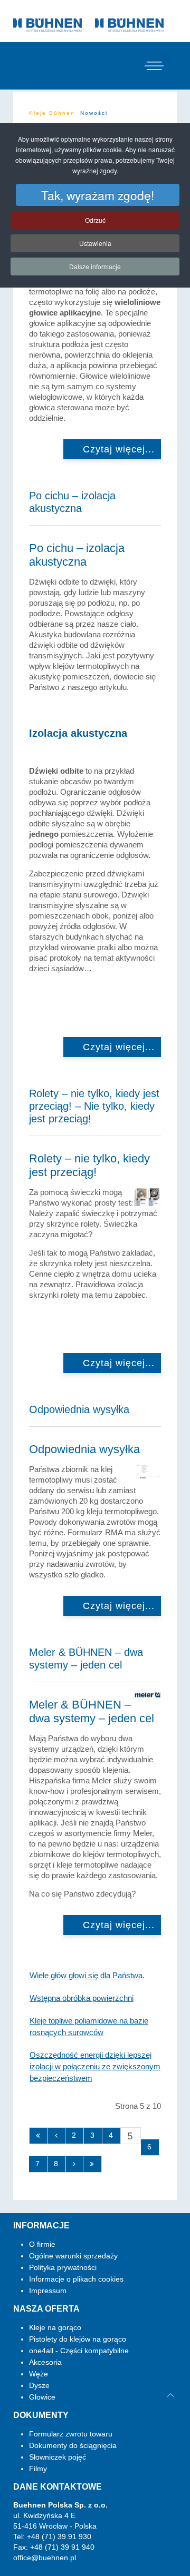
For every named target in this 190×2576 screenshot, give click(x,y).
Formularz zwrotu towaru (71, 2434)
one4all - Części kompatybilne (79, 2351)
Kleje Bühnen (52, 113)
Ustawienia (95, 243)
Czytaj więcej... (117, 449)
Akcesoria (45, 2362)
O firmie (42, 2244)
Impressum (48, 2291)
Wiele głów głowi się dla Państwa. (87, 1975)
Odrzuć (95, 220)
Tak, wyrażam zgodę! (98, 195)
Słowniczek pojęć (58, 2457)
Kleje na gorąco (55, 2327)
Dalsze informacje (95, 266)
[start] (39, 2136)
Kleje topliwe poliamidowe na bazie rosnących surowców (89, 2026)
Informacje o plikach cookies (76, 2279)
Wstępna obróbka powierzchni (82, 1998)
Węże (39, 2374)
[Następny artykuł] (75, 2164)
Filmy (38, 2469)
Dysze (39, 2385)
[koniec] (93, 2164)
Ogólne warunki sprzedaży (73, 2256)
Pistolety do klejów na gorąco (78, 2339)
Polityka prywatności (63, 2267)
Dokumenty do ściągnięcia (73, 2445)
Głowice (42, 2397)
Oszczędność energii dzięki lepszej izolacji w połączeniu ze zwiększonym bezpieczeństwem (95, 2066)
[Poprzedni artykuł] (57, 2136)
